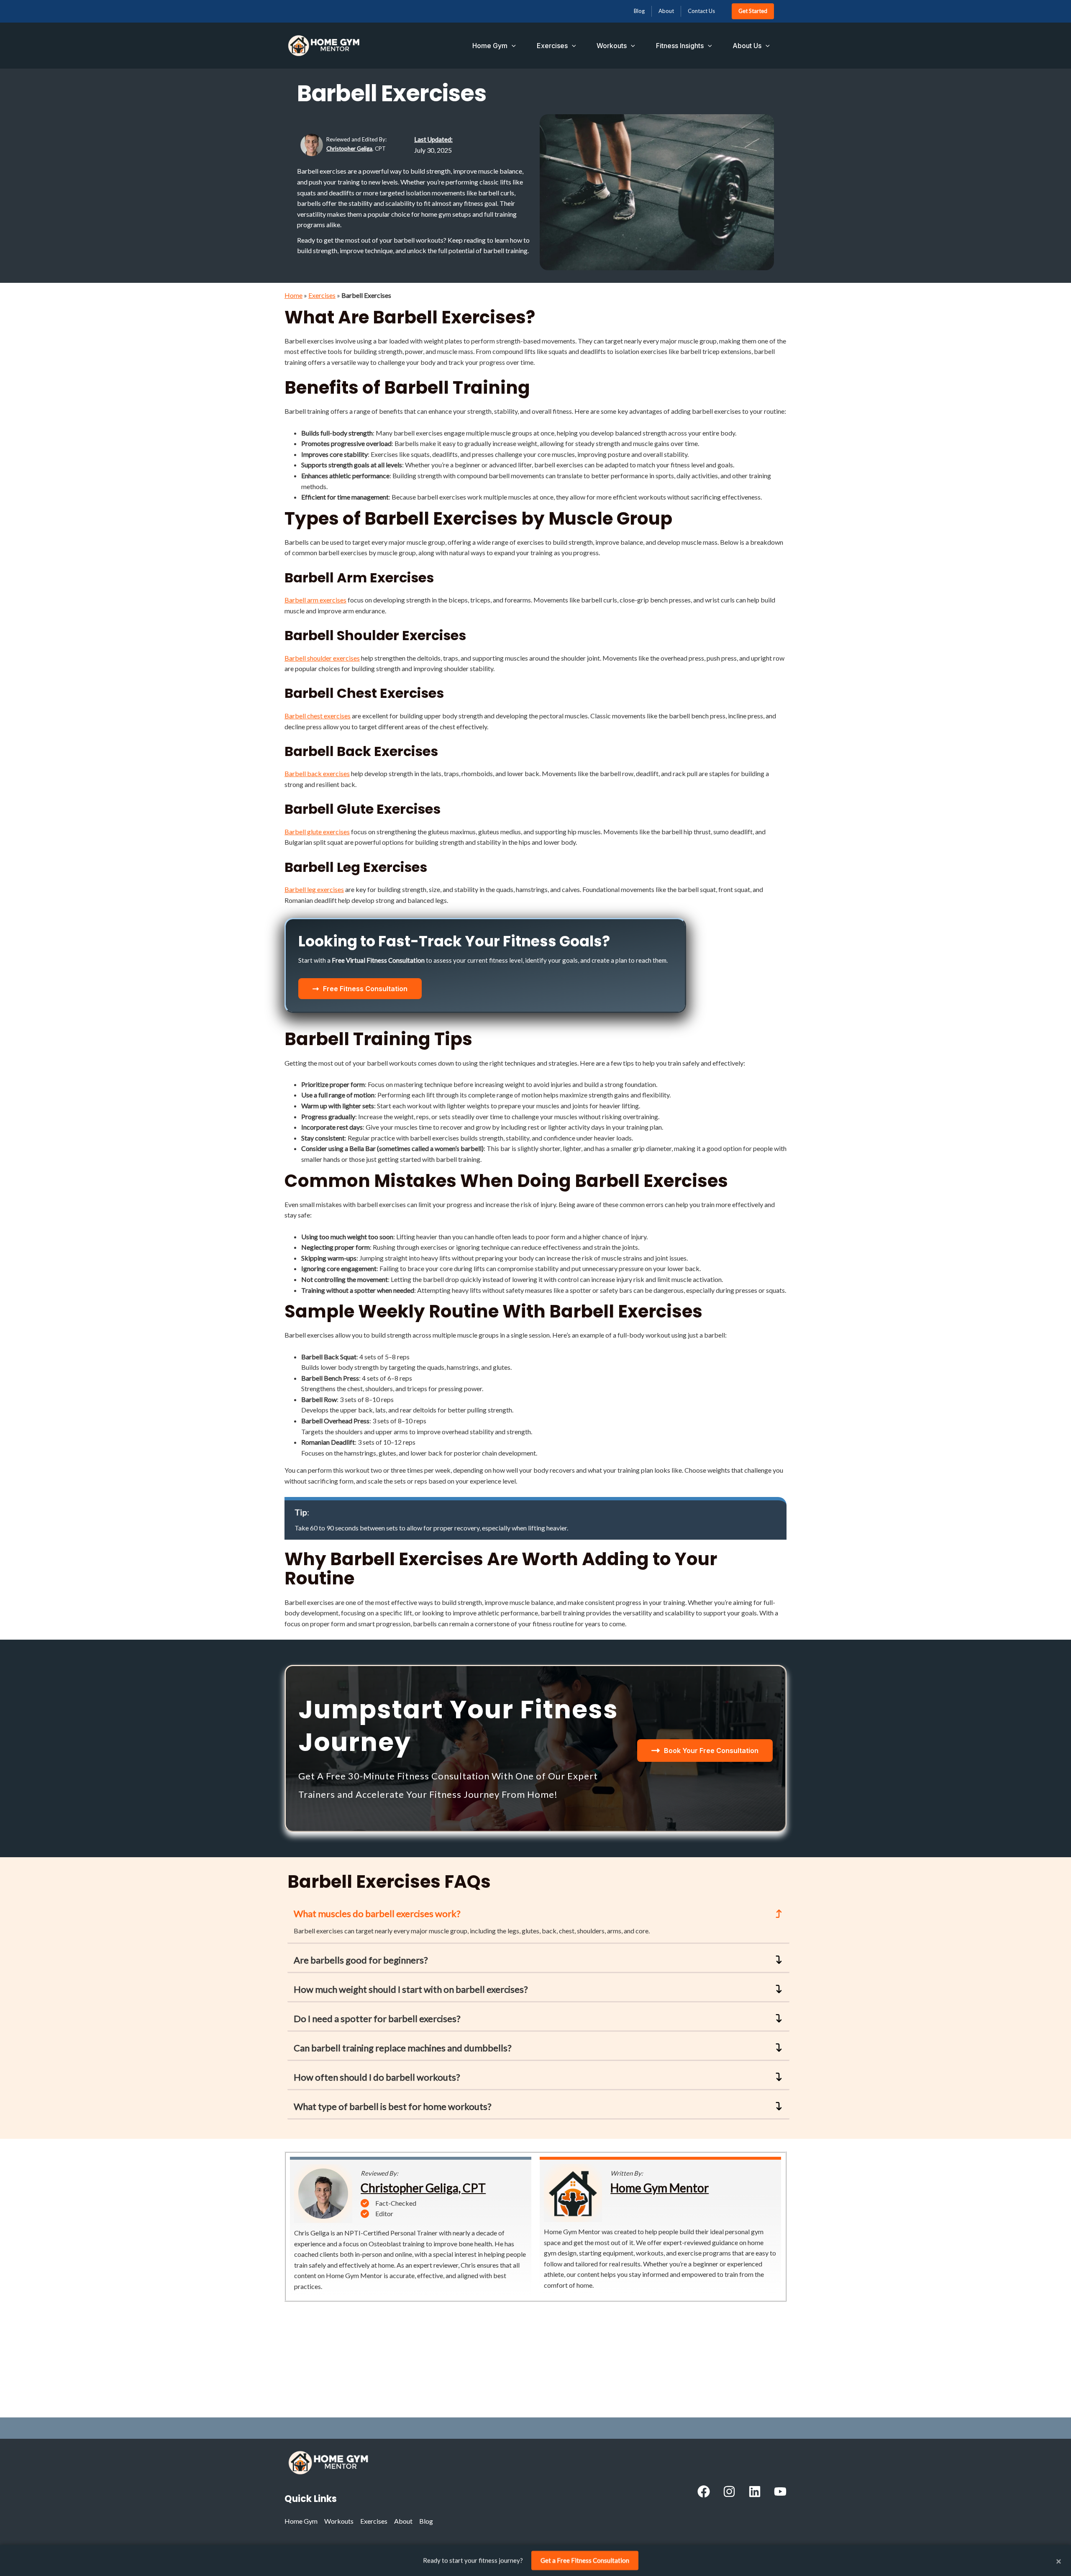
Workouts (612, 46)
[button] (512, 46)
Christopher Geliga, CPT (423, 2188)
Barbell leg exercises (314, 889)
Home (293, 295)
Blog (639, 11)
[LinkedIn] (755, 2491)
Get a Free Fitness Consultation (585, 2560)
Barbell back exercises (317, 773)
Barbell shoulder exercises (322, 658)
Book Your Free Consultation (711, 1751)
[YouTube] (780, 2491)
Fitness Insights (680, 46)
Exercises (552, 46)
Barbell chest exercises (318, 716)
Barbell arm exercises (315, 600)
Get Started (753, 11)
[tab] (538, 1923)
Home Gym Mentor (660, 2188)
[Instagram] (729, 2491)
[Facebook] (704, 2491)
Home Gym (490, 46)
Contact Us (701, 11)
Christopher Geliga (349, 149)
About (666, 11)
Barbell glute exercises (317, 832)
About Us (747, 46)
